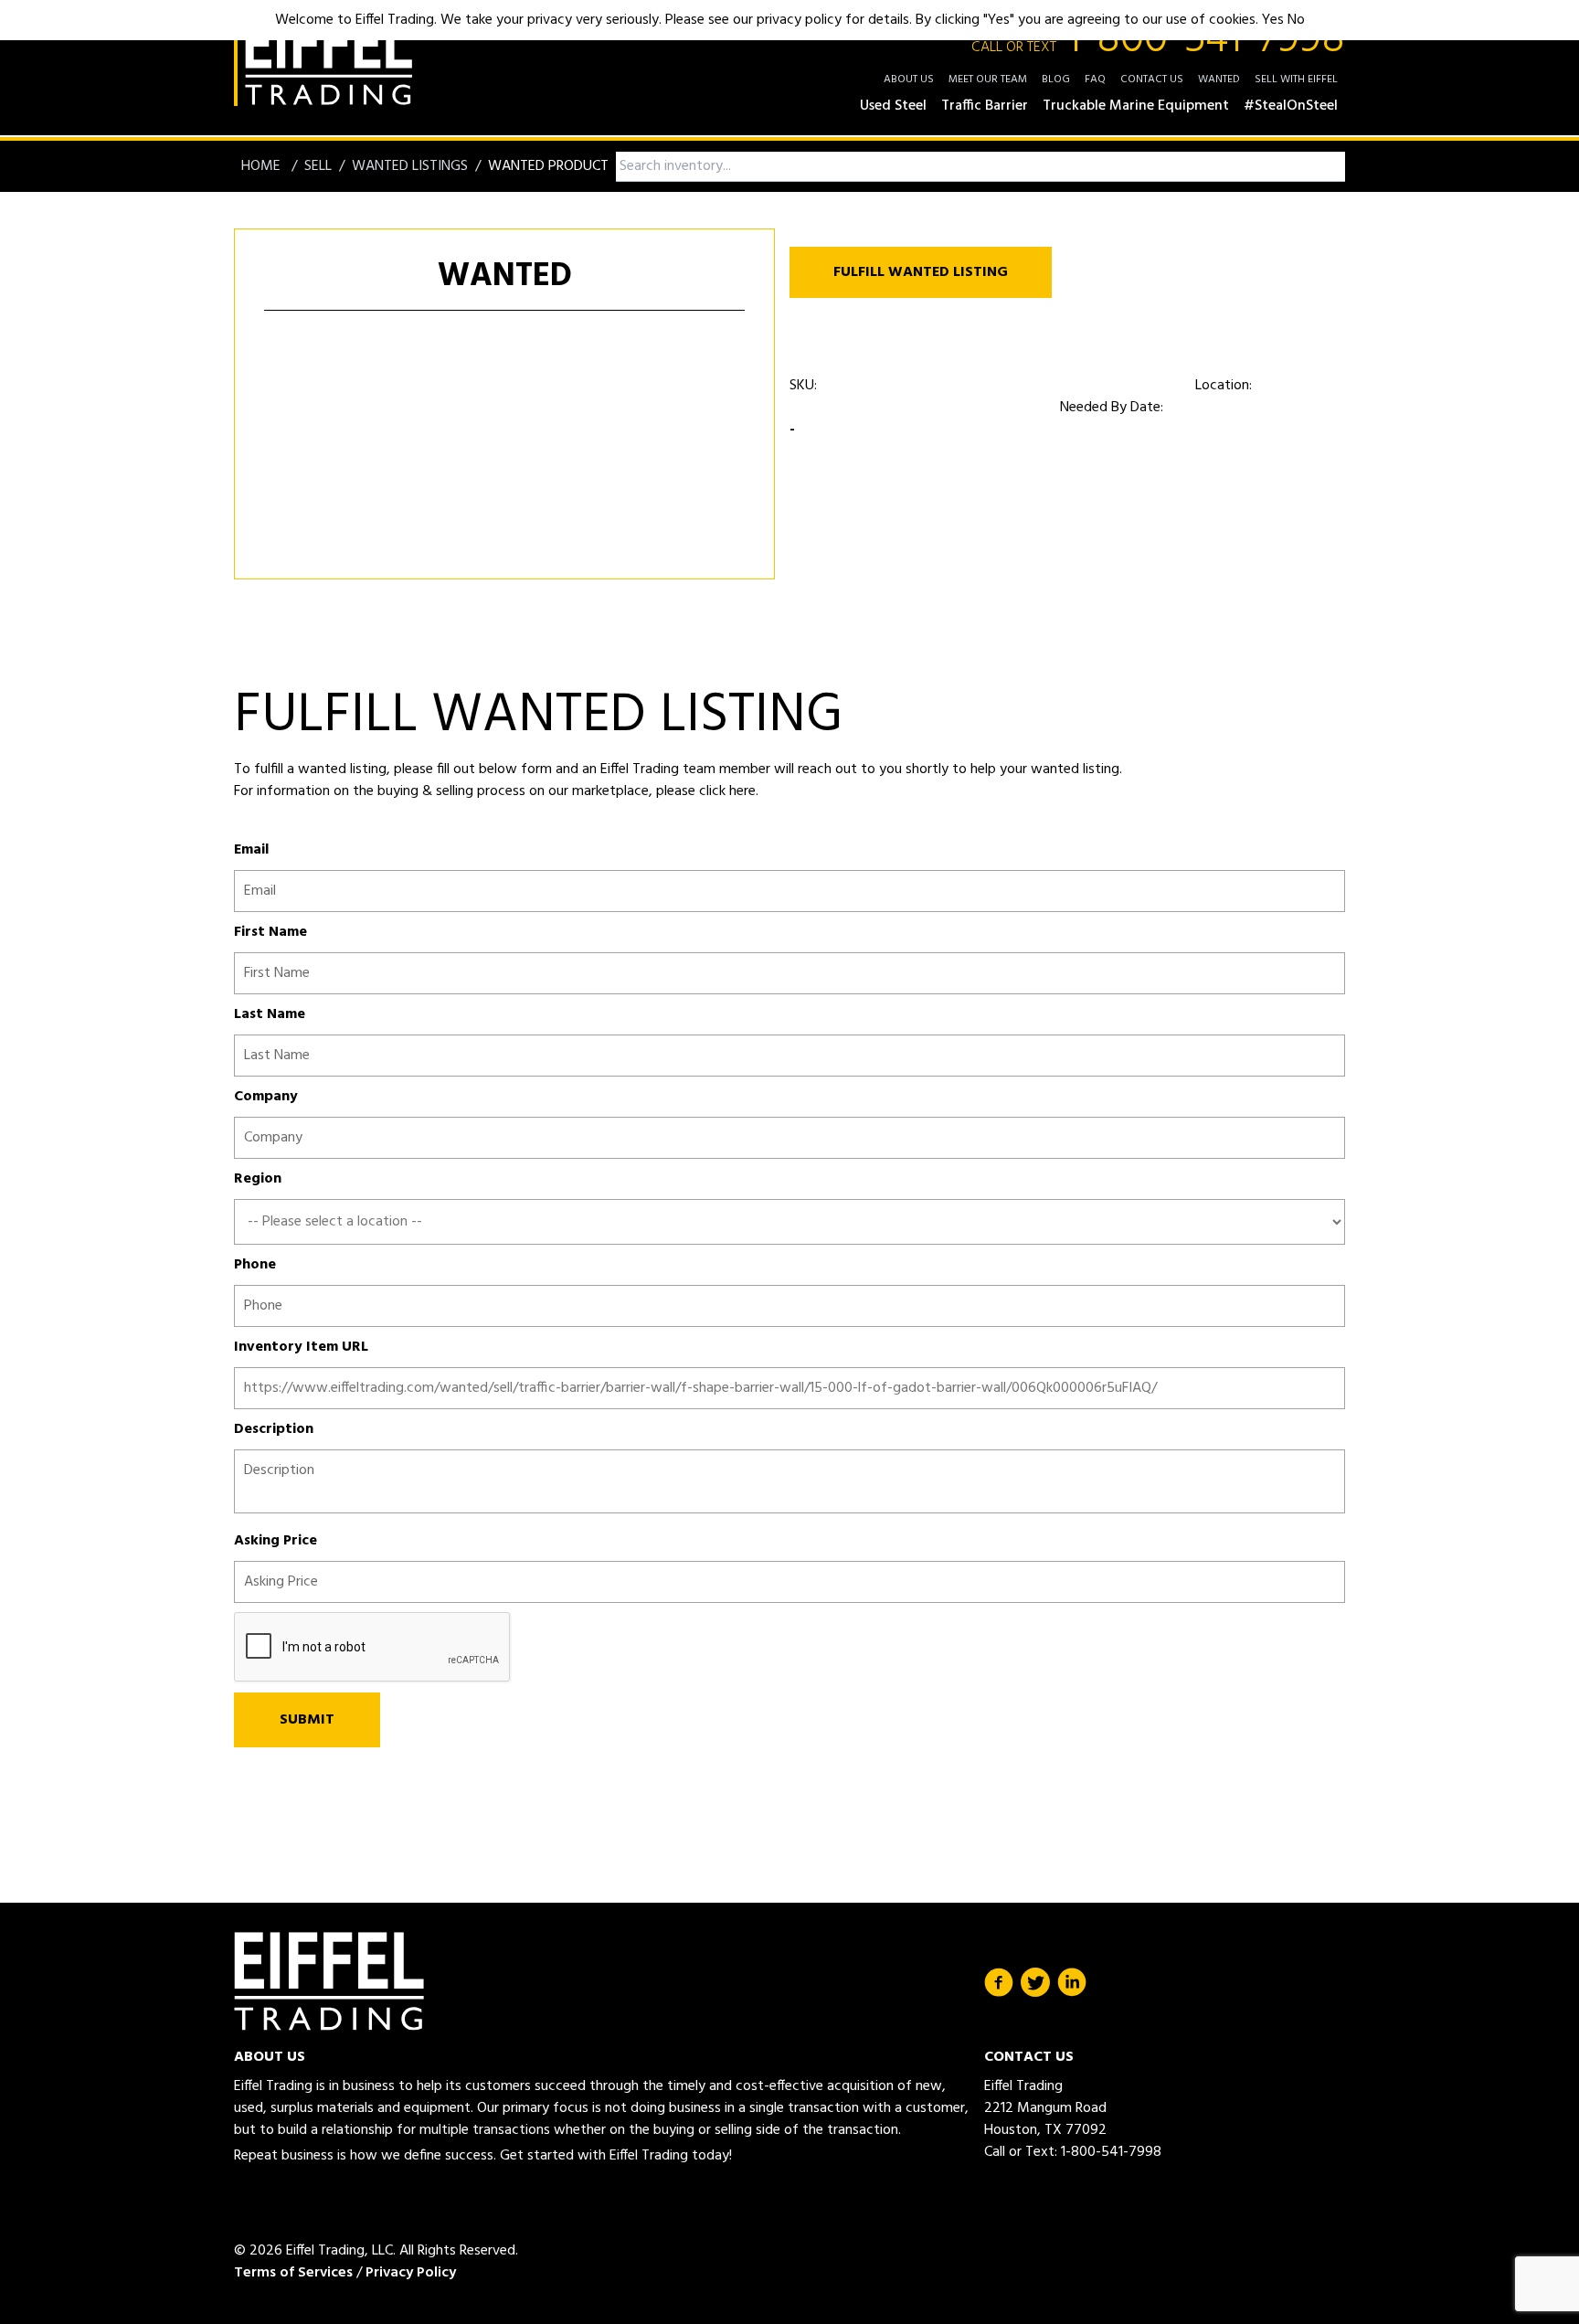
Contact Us (1152, 80)
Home (263, 166)
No (1296, 20)
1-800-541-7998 (1158, 40)
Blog (1056, 80)
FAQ (1095, 80)
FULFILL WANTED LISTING (921, 272)
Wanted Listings (410, 166)
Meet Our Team (988, 80)
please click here (704, 791)
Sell (318, 166)
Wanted (1219, 80)
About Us (909, 80)
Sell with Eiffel (1296, 80)
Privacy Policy (411, 2273)
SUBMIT (307, 1720)
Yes (1273, 20)
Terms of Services (293, 2273)
